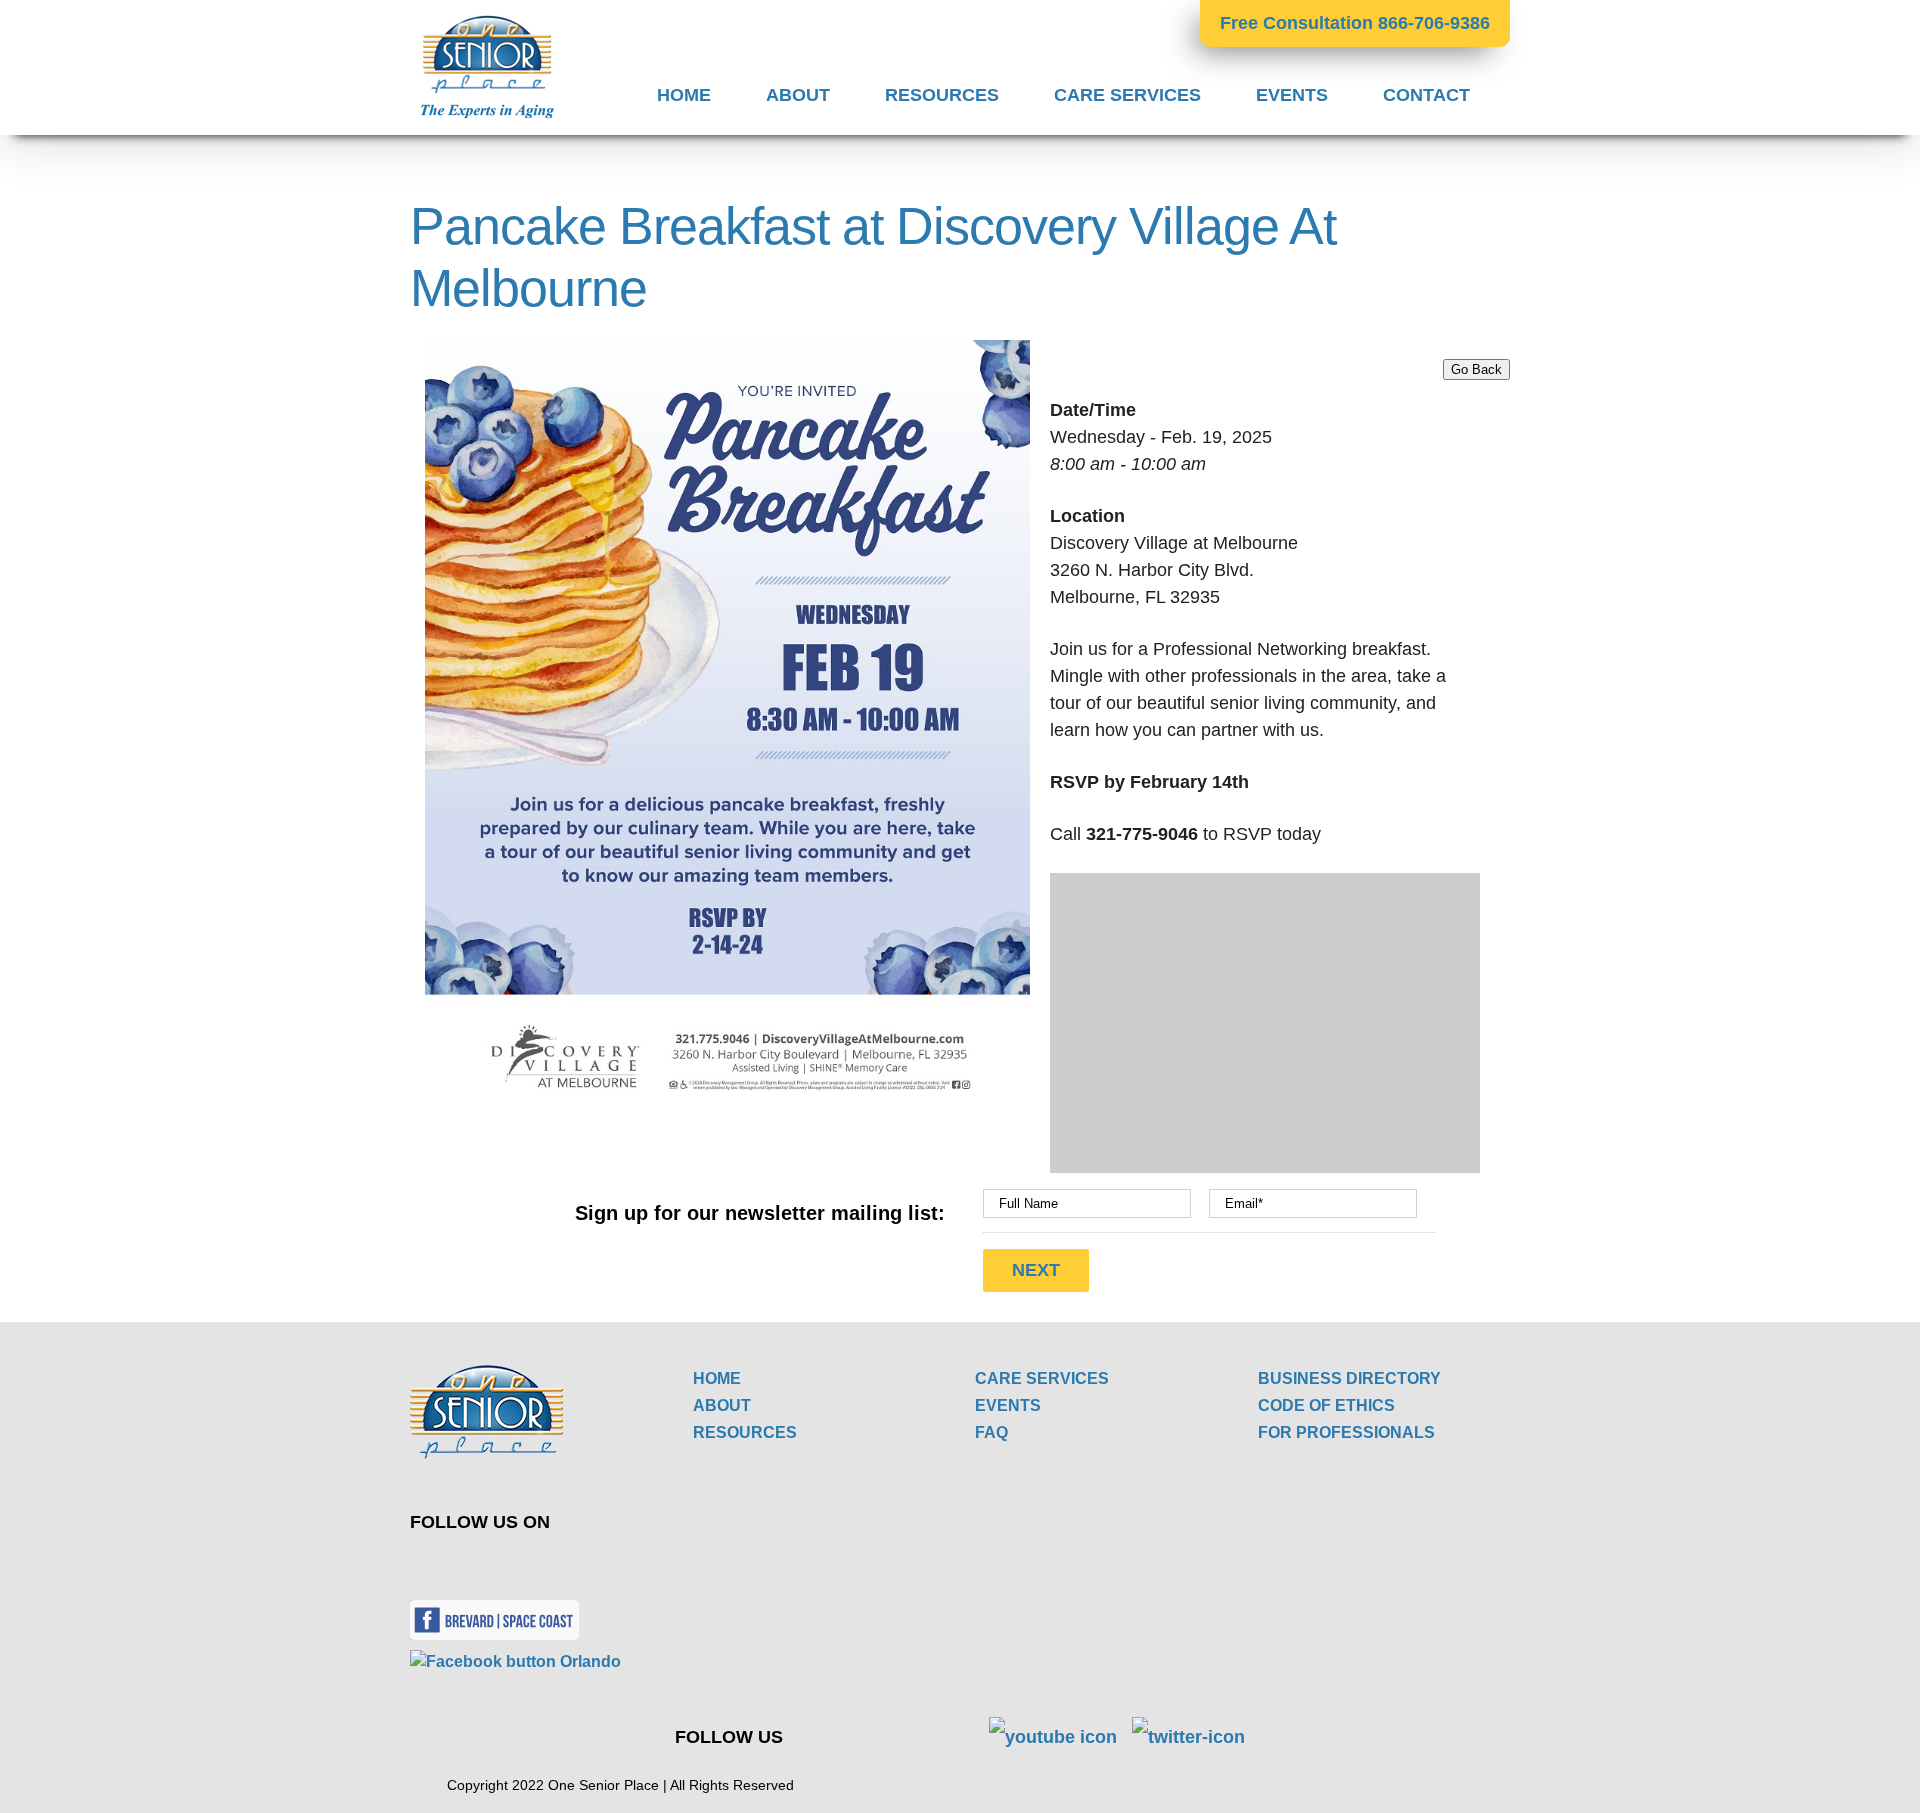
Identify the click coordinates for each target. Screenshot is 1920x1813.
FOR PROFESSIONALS (1346, 1432)
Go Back (1476, 369)
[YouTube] (490, 1566)
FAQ (991, 1432)
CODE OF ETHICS (1326, 1405)
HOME (717, 1378)
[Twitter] (443, 1566)
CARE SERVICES (1042, 1378)
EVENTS (1008, 1405)
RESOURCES (745, 1432)
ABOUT (722, 1405)
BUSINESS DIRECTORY (1349, 1378)
